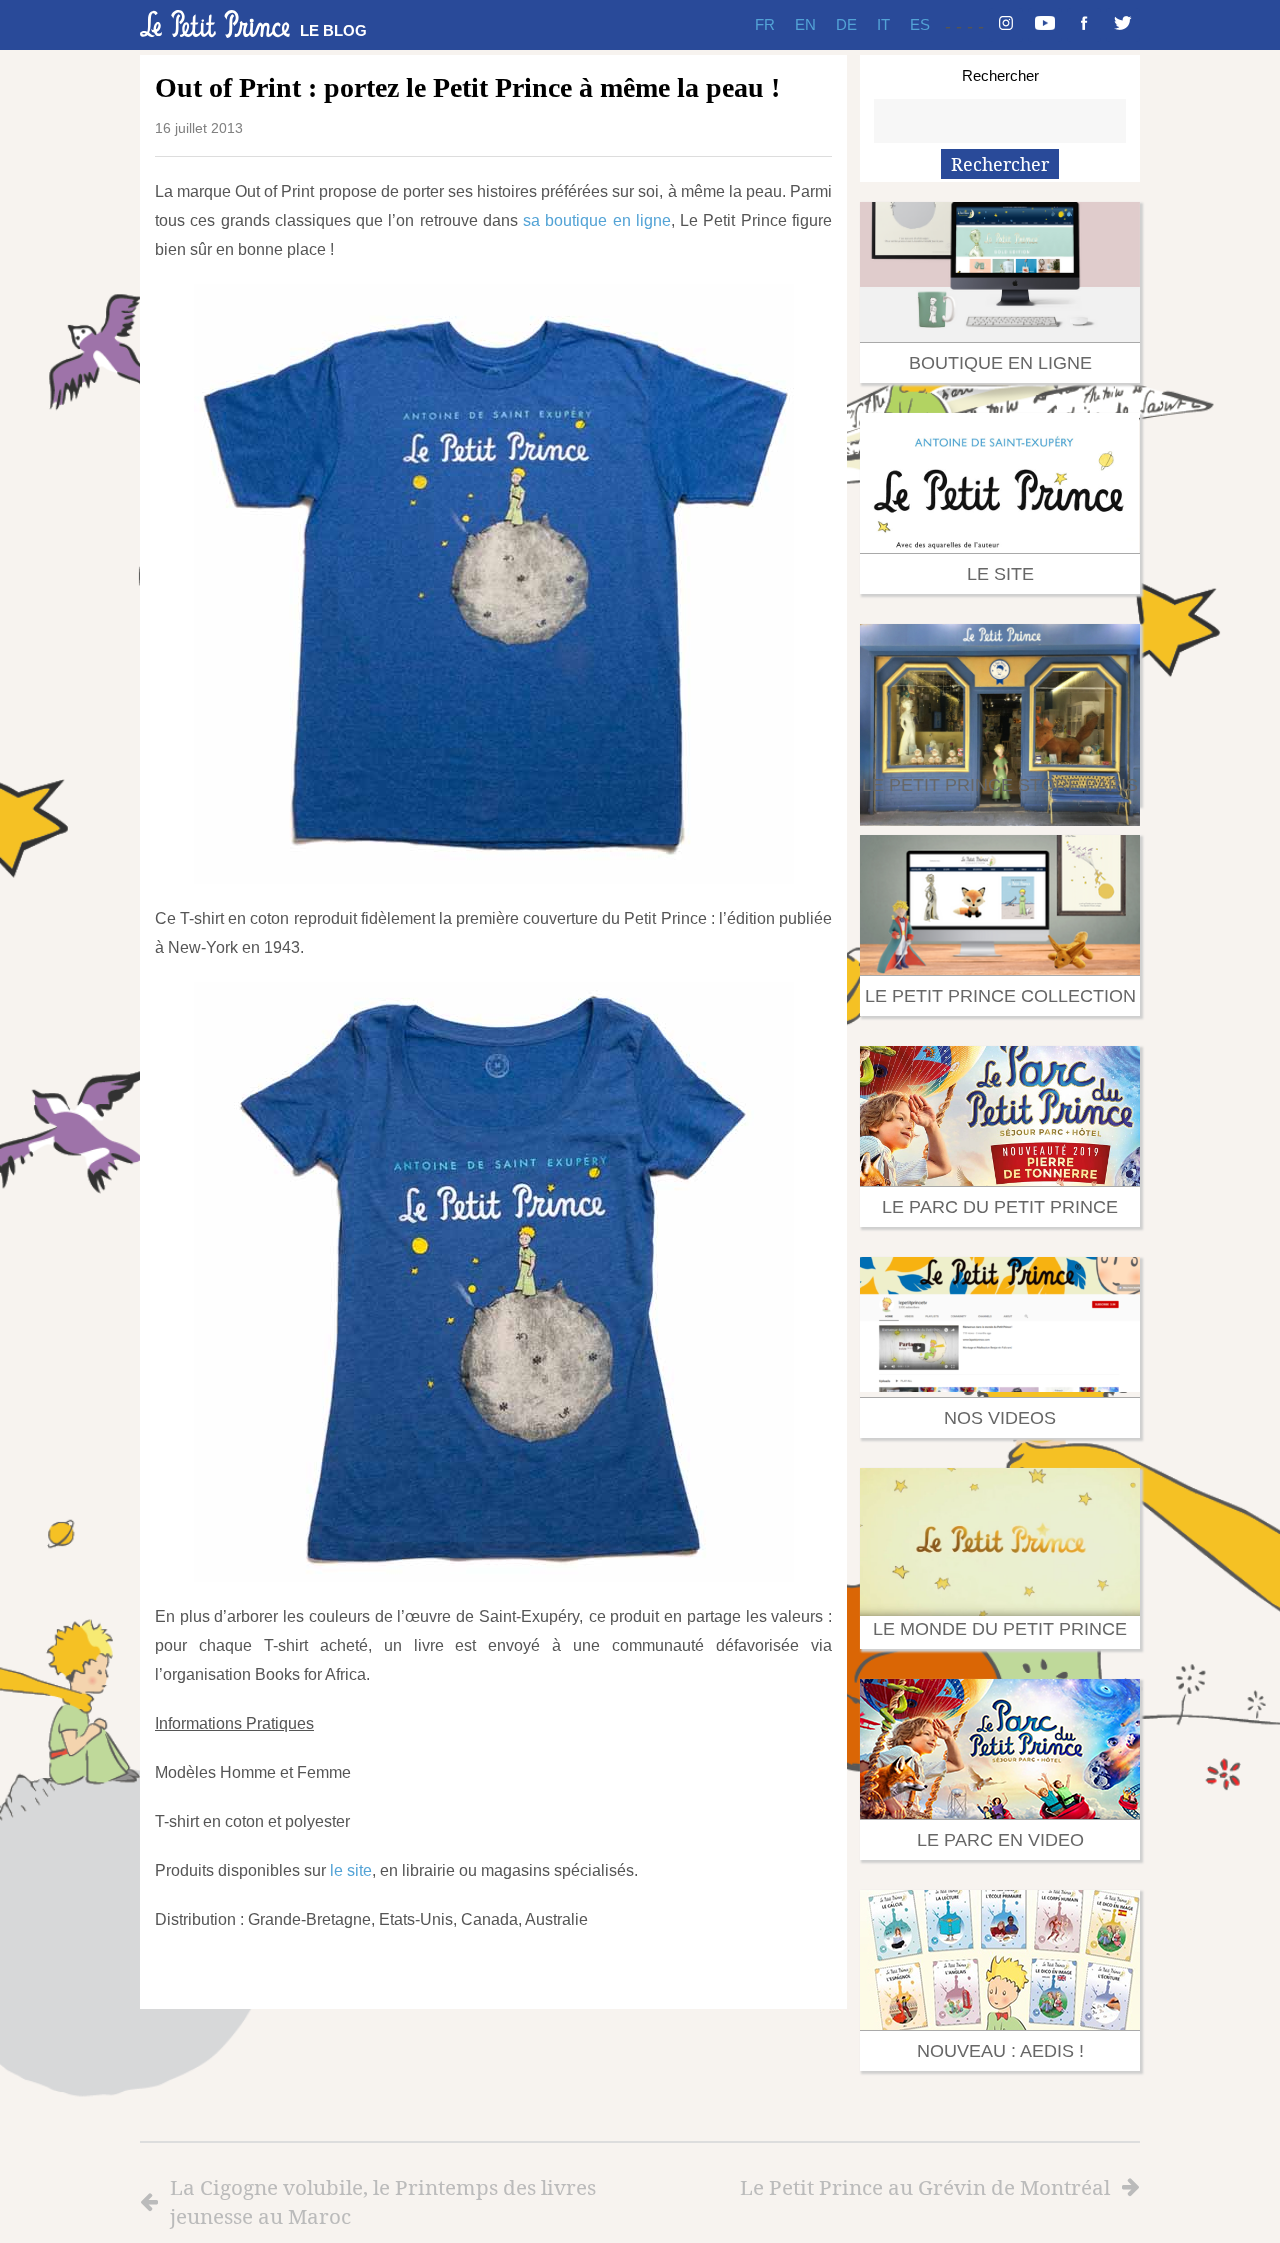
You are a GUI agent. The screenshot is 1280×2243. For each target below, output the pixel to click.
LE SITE (1000, 574)
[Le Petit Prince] (215, 24)
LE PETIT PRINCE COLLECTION (1000, 996)
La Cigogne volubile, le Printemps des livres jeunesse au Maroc (383, 2201)
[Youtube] (1045, 25)
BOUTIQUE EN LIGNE (1000, 363)
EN (805, 24)
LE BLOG (333, 30)
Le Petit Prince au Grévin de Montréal (925, 2187)
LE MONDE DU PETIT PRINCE (1000, 1629)
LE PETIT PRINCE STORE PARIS (1000, 785)
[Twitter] (1123, 25)
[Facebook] (1084, 25)
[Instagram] (1006, 25)
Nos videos (1000, 1418)
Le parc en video (1000, 1840)
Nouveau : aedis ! (1000, 2051)
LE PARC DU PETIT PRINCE (1000, 1207)
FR (765, 24)
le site (349, 1870)
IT (883, 24)
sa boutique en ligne (597, 220)
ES (920, 24)
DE (846, 24)
